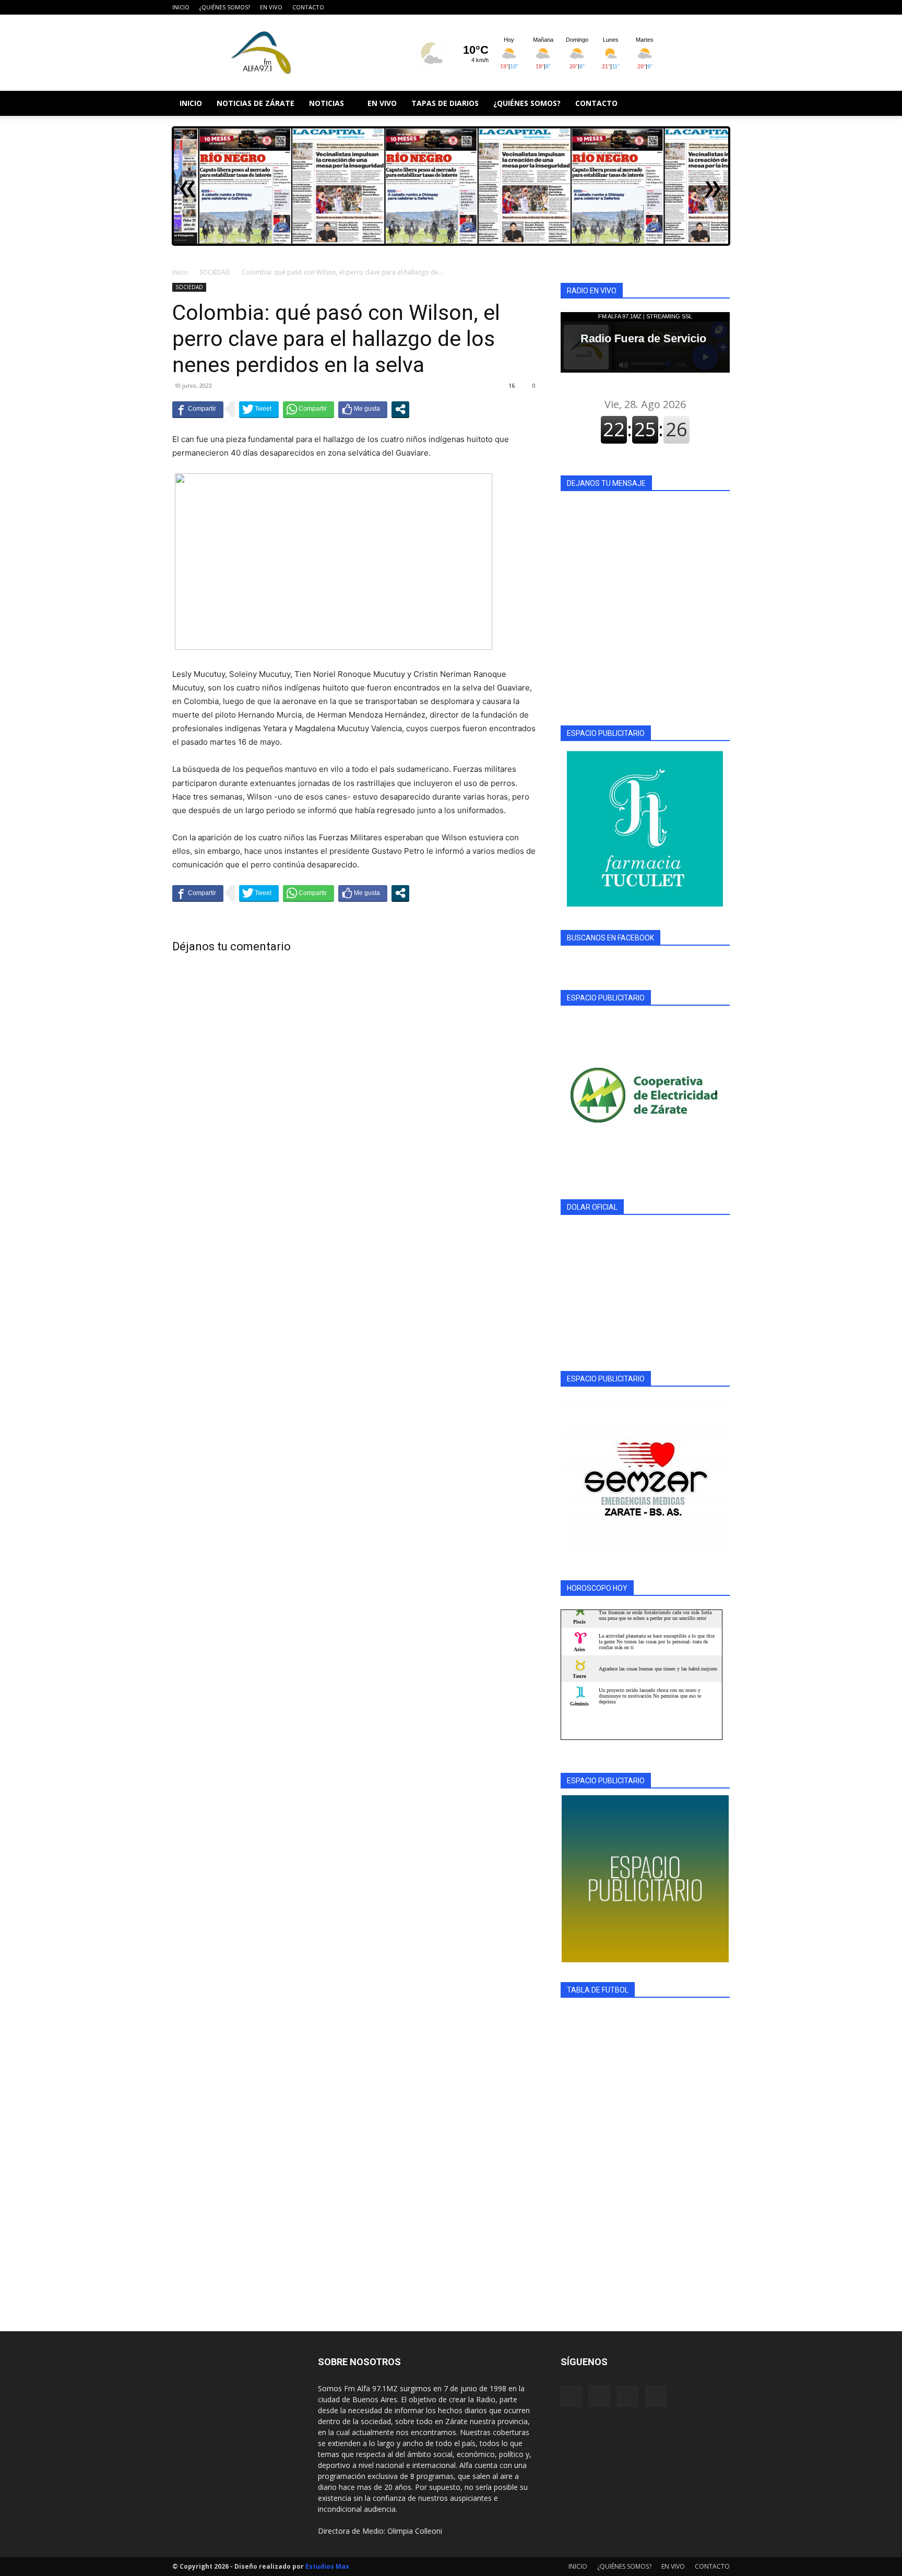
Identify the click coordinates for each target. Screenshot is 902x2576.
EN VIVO (271, 7)
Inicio (180, 272)
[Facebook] (670, 7)
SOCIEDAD (215, 272)
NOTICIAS (327, 103)
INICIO (181, 7)
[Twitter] (722, 7)
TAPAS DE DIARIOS (445, 103)
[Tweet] (259, 409)
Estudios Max (327, 2566)
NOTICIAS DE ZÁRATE (256, 103)
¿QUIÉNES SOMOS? (225, 7)
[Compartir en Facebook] (198, 409)
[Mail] (705, 7)
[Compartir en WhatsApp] (308, 409)
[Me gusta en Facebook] (363, 409)
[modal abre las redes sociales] (400, 409)
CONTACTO (308, 7)
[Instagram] (687, 7)
